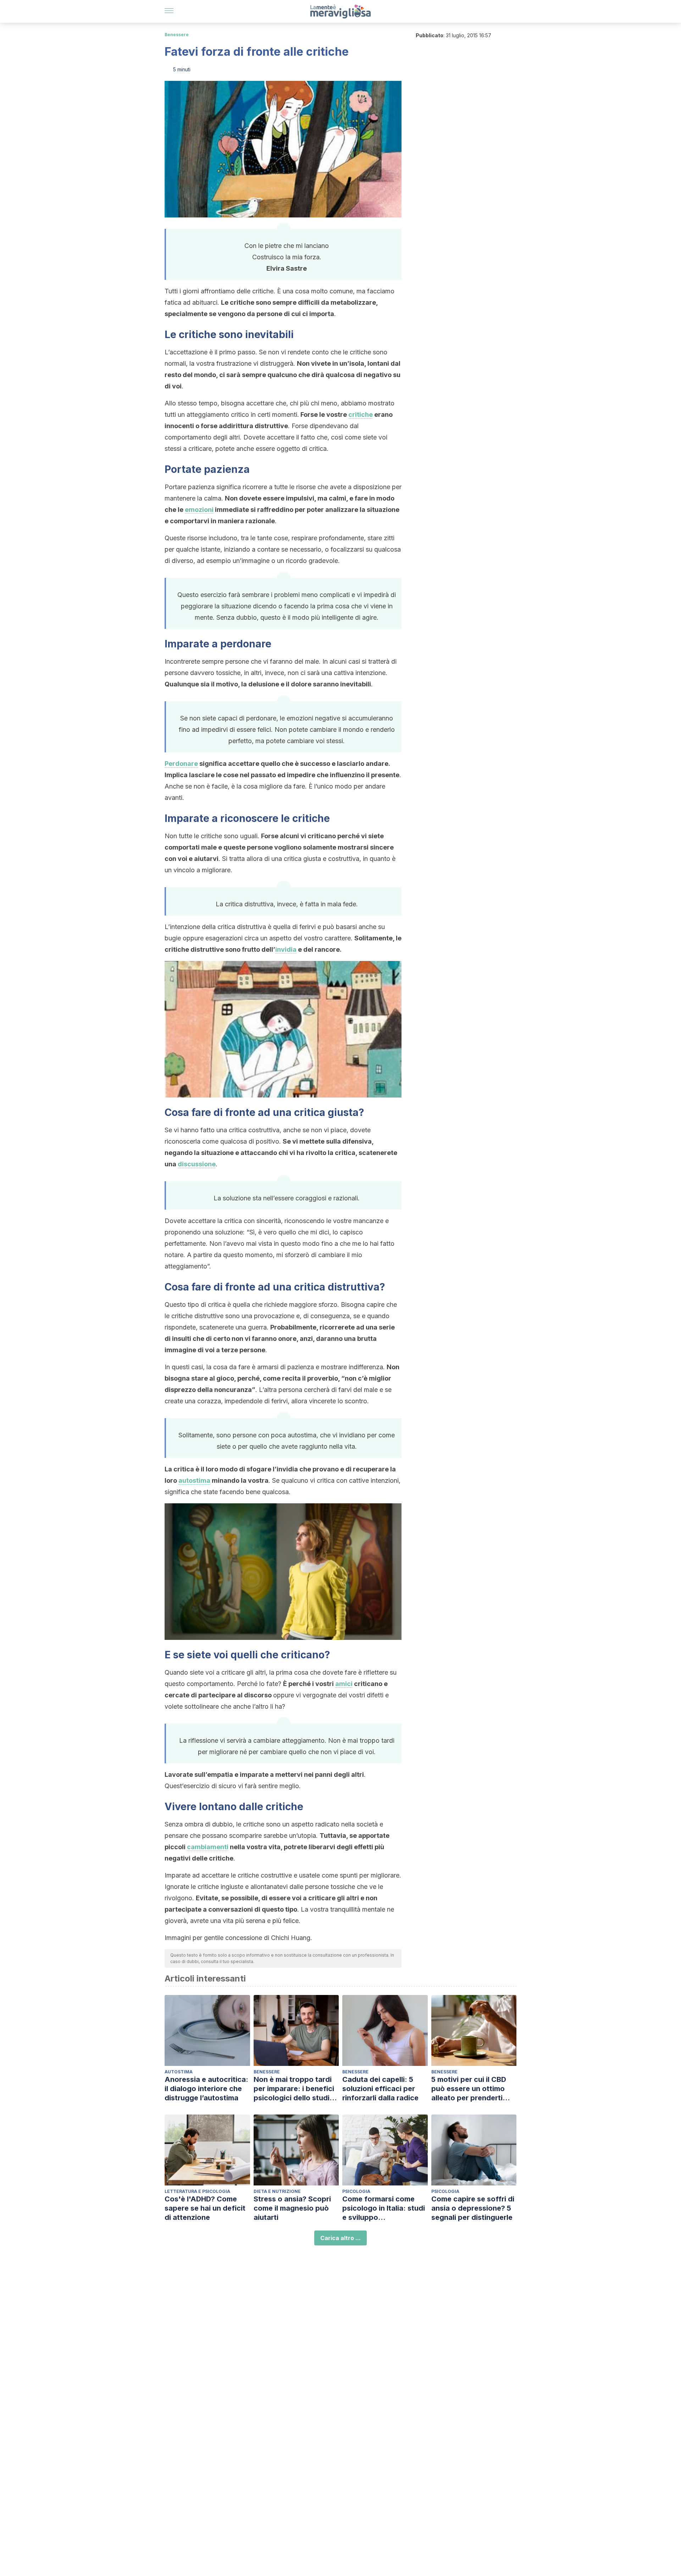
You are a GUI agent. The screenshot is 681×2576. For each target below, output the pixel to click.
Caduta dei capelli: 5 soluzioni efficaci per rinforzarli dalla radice (380, 2089)
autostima (194, 1480)
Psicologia (356, 2191)
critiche (361, 414)
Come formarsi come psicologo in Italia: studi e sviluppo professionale (384, 2208)
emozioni (199, 510)
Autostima (179, 2072)
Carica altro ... (340, 2238)
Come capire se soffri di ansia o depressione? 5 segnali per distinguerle (473, 2208)
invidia (286, 949)
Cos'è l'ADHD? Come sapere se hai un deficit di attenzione (205, 2208)
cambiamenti (208, 1847)
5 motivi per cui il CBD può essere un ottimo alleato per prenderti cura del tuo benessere (471, 2089)
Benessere (177, 35)
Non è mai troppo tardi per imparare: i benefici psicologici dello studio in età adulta (294, 2089)
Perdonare (181, 764)
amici (344, 1684)
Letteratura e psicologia (197, 2191)
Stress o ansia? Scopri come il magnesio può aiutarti (292, 2208)
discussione (197, 1164)
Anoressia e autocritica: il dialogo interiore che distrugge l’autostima (206, 2089)
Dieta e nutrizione (277, 2191)
